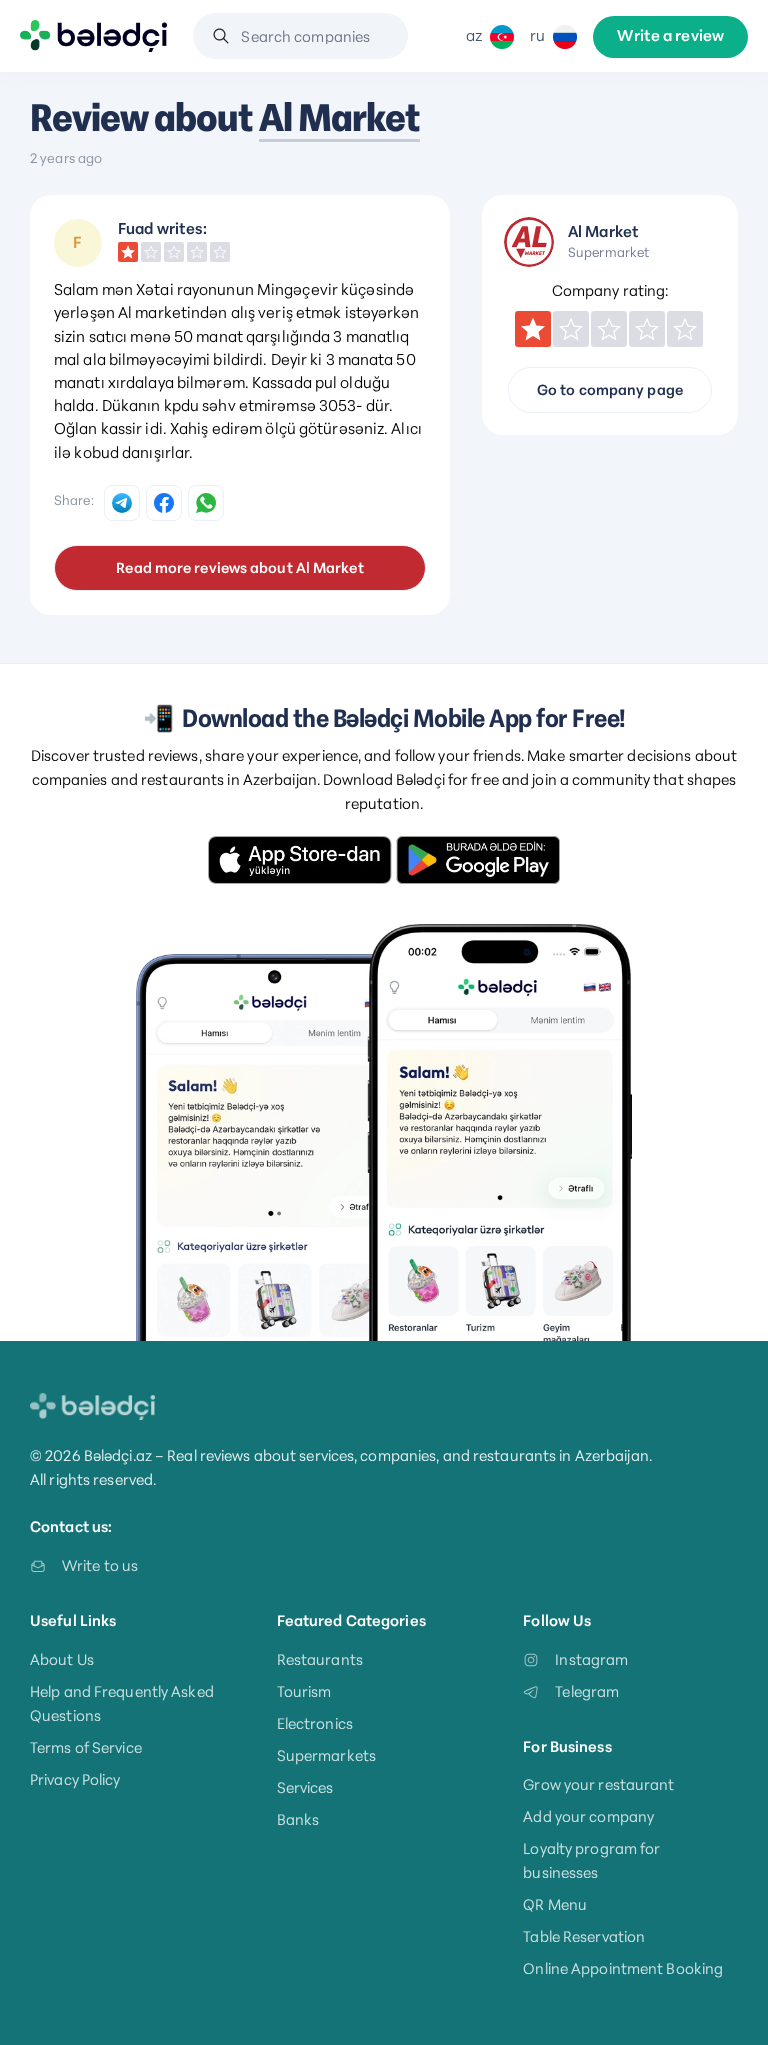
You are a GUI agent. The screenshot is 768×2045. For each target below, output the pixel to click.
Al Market (339, 118)
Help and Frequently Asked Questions (122, 1703)
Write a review (670, 36)
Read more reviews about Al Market (239, 568)
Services (305, 1787)
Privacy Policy (75, 1779)
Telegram (587, 1691)
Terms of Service (86, 1747)
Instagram (591, 1659)
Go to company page (610, 390)
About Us (62, 1659)
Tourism (304, 1691)
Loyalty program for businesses (591, 1860)
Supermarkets (326, 1755)
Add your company (588, 1816)
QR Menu (555, 1904)
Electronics (315, 1723)
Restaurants (320, 1659)
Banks (298, 1819)
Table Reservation (584, 1936)
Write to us (100, 1565)
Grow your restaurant (598, 1784)
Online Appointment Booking (623, 1968)
